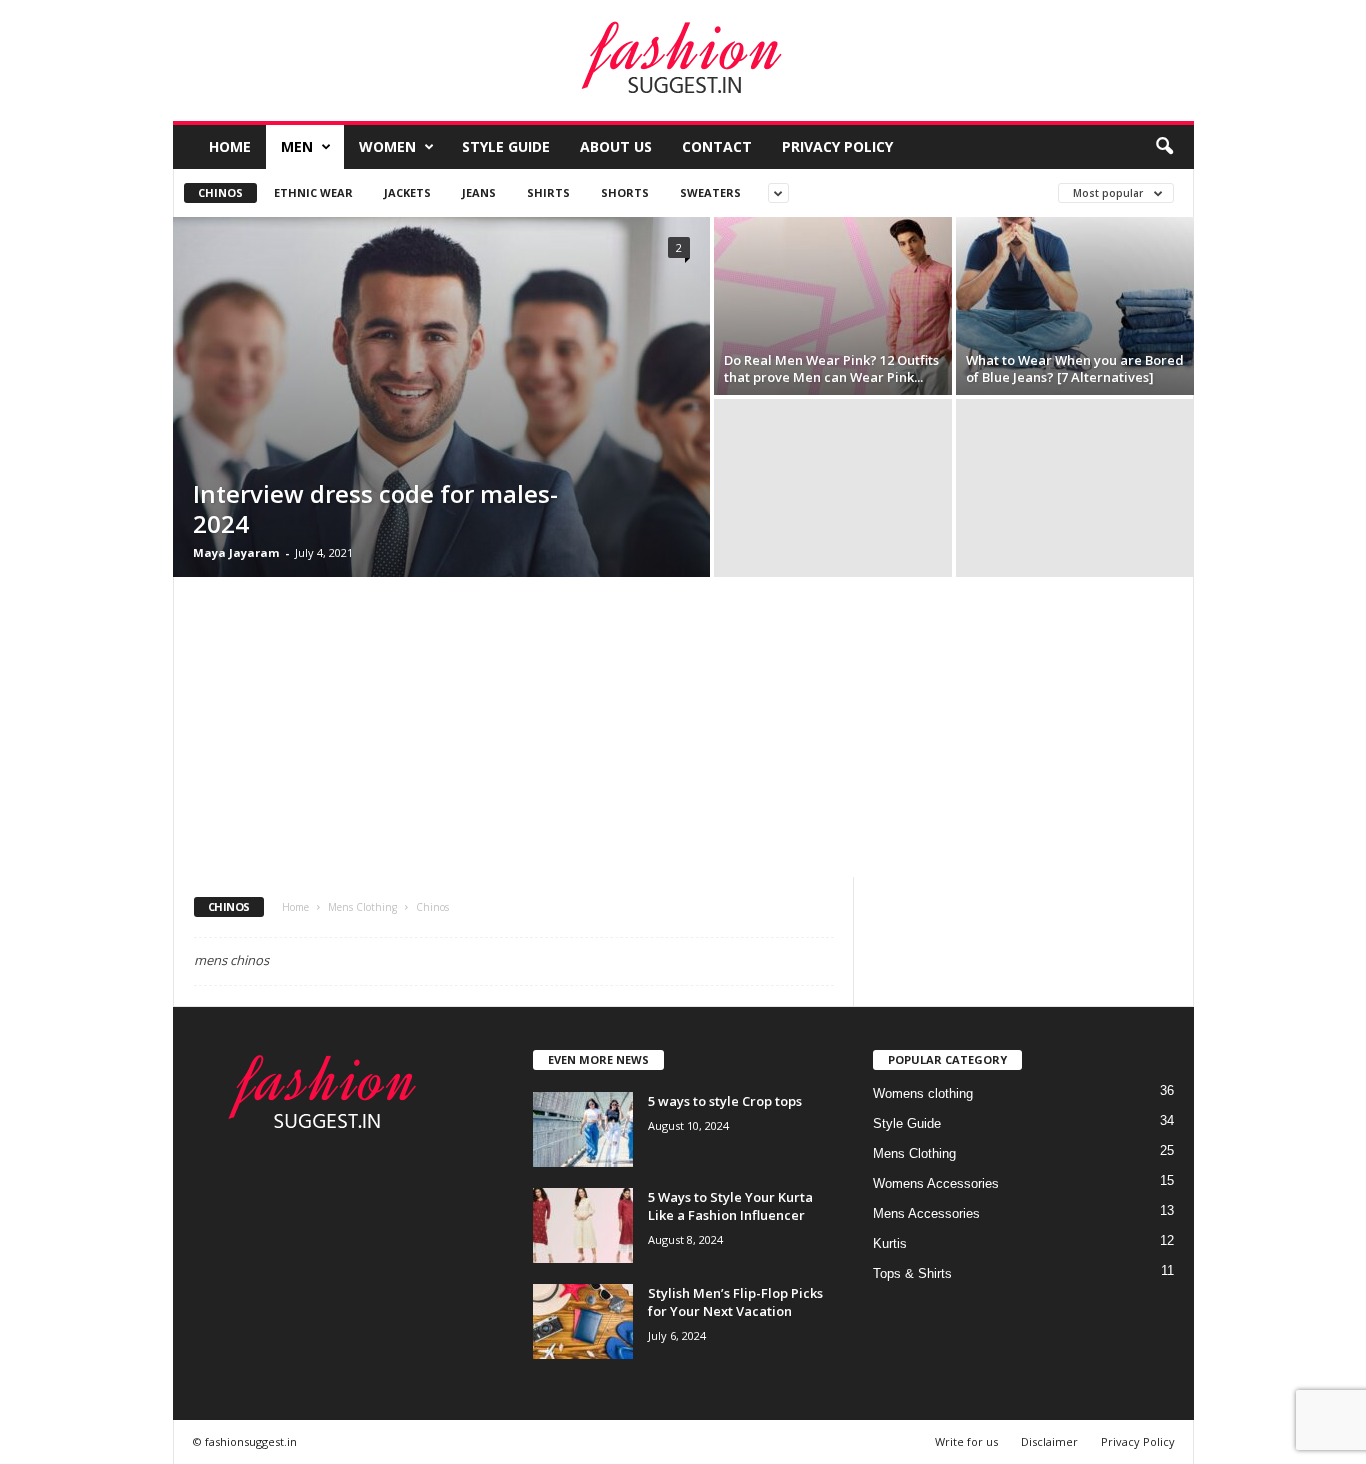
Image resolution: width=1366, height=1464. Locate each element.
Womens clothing (923, 1093)
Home (230, 146)
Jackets (407, 192)
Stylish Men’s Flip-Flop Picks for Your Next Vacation (735, 1302)
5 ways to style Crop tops (725, 1101)
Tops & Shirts (912, 1273)
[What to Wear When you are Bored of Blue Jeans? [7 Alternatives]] (1075, 306)
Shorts (625, 192)
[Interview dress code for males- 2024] (441, 397)
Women (387, 146)
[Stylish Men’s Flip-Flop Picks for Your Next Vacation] (583, 1321)
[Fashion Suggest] (683, 61)
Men (297, 146)
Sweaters (710, 192)
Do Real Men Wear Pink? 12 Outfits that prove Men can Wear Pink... (831, 368)
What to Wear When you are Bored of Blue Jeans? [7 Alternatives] (1075, 368)
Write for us (966, 1441)
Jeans (479, 192)
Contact (717, 146)
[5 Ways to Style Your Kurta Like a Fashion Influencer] (583, 1225)
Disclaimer (1049, 1441)
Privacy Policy (837, 146)
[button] (1164, 147)
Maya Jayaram (236, 552)
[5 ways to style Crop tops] (583, 1129)
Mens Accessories (926, 1213)
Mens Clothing (362, 907)
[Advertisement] (683, 727)
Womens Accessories (936, 1183)
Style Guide (506, 146)
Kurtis (890, 1243)
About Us (616, 146)
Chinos (220, 192)
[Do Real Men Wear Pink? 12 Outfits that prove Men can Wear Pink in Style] (833, 306)
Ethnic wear (313, 192)
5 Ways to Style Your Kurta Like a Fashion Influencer (730, 1206)
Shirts (548, 192)
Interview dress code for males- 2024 (375, 508)
